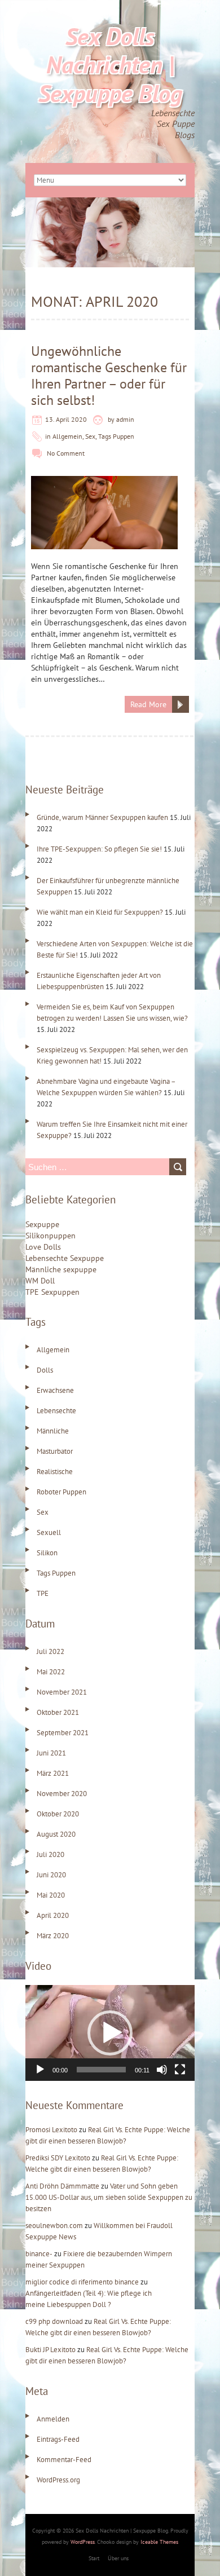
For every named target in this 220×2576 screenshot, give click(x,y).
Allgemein (67, 436)
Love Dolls (43, 1247)
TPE (43, 1593)
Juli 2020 (50, 1854)
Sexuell (49, 1532)
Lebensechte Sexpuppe (65, 1258)
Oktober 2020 (58, 1814)
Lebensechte (56, 1411)
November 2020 (62, 1794)
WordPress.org (58, 2480)
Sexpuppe (42, 1224)
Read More (148, 704)
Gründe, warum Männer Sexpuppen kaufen (102, 817)
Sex (90, 436)
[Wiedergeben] (40, 2070)
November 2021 (62, 1692)
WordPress (83, 2542)
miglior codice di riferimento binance (82, 2282)
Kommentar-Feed (64, 2460)
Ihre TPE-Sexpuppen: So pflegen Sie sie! (99, 849)
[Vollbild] (180, 2070)
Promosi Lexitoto (51, 2130)
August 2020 (56, 1834)
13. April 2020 (66, 419)
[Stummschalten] (162, 2070)
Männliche (53, 1431)
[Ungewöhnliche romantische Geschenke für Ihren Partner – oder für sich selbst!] (104, 482)
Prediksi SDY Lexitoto (58, 2158)
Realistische (55, 1472)
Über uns (118, 2558)
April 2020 (53, 1915)
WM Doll (40, 1281)
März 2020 (53, 1936)
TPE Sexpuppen (52, 1292)
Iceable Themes (159, 2542)
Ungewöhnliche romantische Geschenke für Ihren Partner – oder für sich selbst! (109, 376)
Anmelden (53, 2419)
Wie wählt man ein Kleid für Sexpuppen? (100, 912)
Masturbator (55, 1451)
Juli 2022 (50, 1651)
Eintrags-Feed (58, 2439)
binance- (39, 2254)
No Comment (66, 453)
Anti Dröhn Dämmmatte (62, 2186)
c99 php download (54, 2321)
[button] (110, 2033)
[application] (110, 2033)
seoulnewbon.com (54, 2226)
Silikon (47, 1553)
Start (94, 2558)
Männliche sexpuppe (61, 1269)
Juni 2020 (51, 1875)
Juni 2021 (51, 1753)
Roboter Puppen (61, 1492)
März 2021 (53, 1773)
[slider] (101, 2070)
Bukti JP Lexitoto (50, 2350)
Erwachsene (55, 1390)
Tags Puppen (116, 436)
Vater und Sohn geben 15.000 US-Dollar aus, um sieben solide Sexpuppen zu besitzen (109, 2197)
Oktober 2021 (58, 1712)
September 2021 (63, 1733)
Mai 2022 (51, 1672)
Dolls (45, 1370)
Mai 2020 (51, 1895)
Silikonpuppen (50, 1236)
